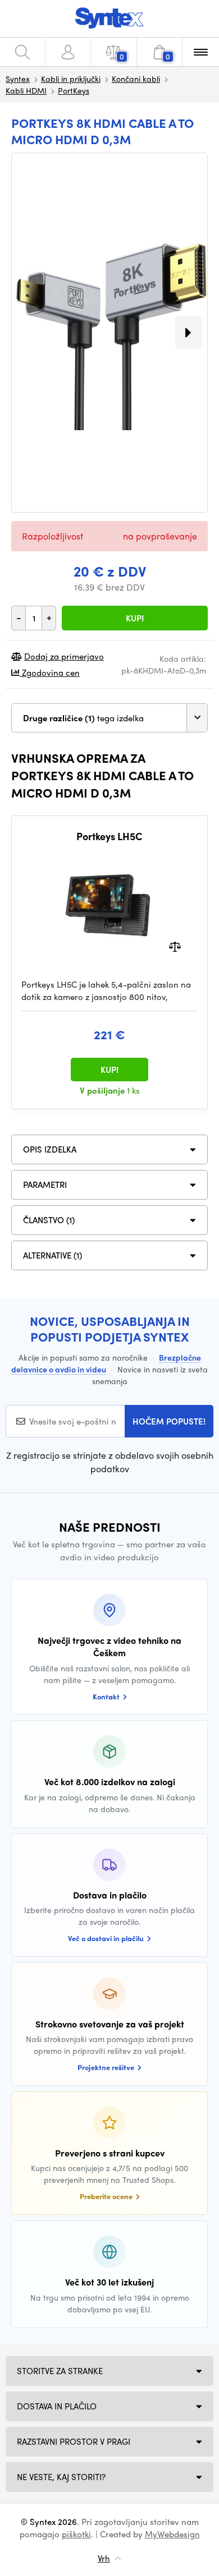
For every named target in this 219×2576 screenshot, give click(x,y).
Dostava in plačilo (57, 2406)
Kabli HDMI (26, 90)
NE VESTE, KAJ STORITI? (61, 2477)
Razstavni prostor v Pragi (74, 2441)
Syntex (18, 79)
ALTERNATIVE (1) (53, 1255)
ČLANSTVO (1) (49, 1220)
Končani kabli (136, 79)
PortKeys (74, 90)
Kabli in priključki (71, 79)
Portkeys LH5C (109, 836)
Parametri (45, 1185)
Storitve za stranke (60, 2371)
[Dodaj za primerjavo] (175, 945)
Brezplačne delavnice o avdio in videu (106, 1363)
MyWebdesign (172, 2534)
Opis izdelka (50, 1149)
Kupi (135, 618)
